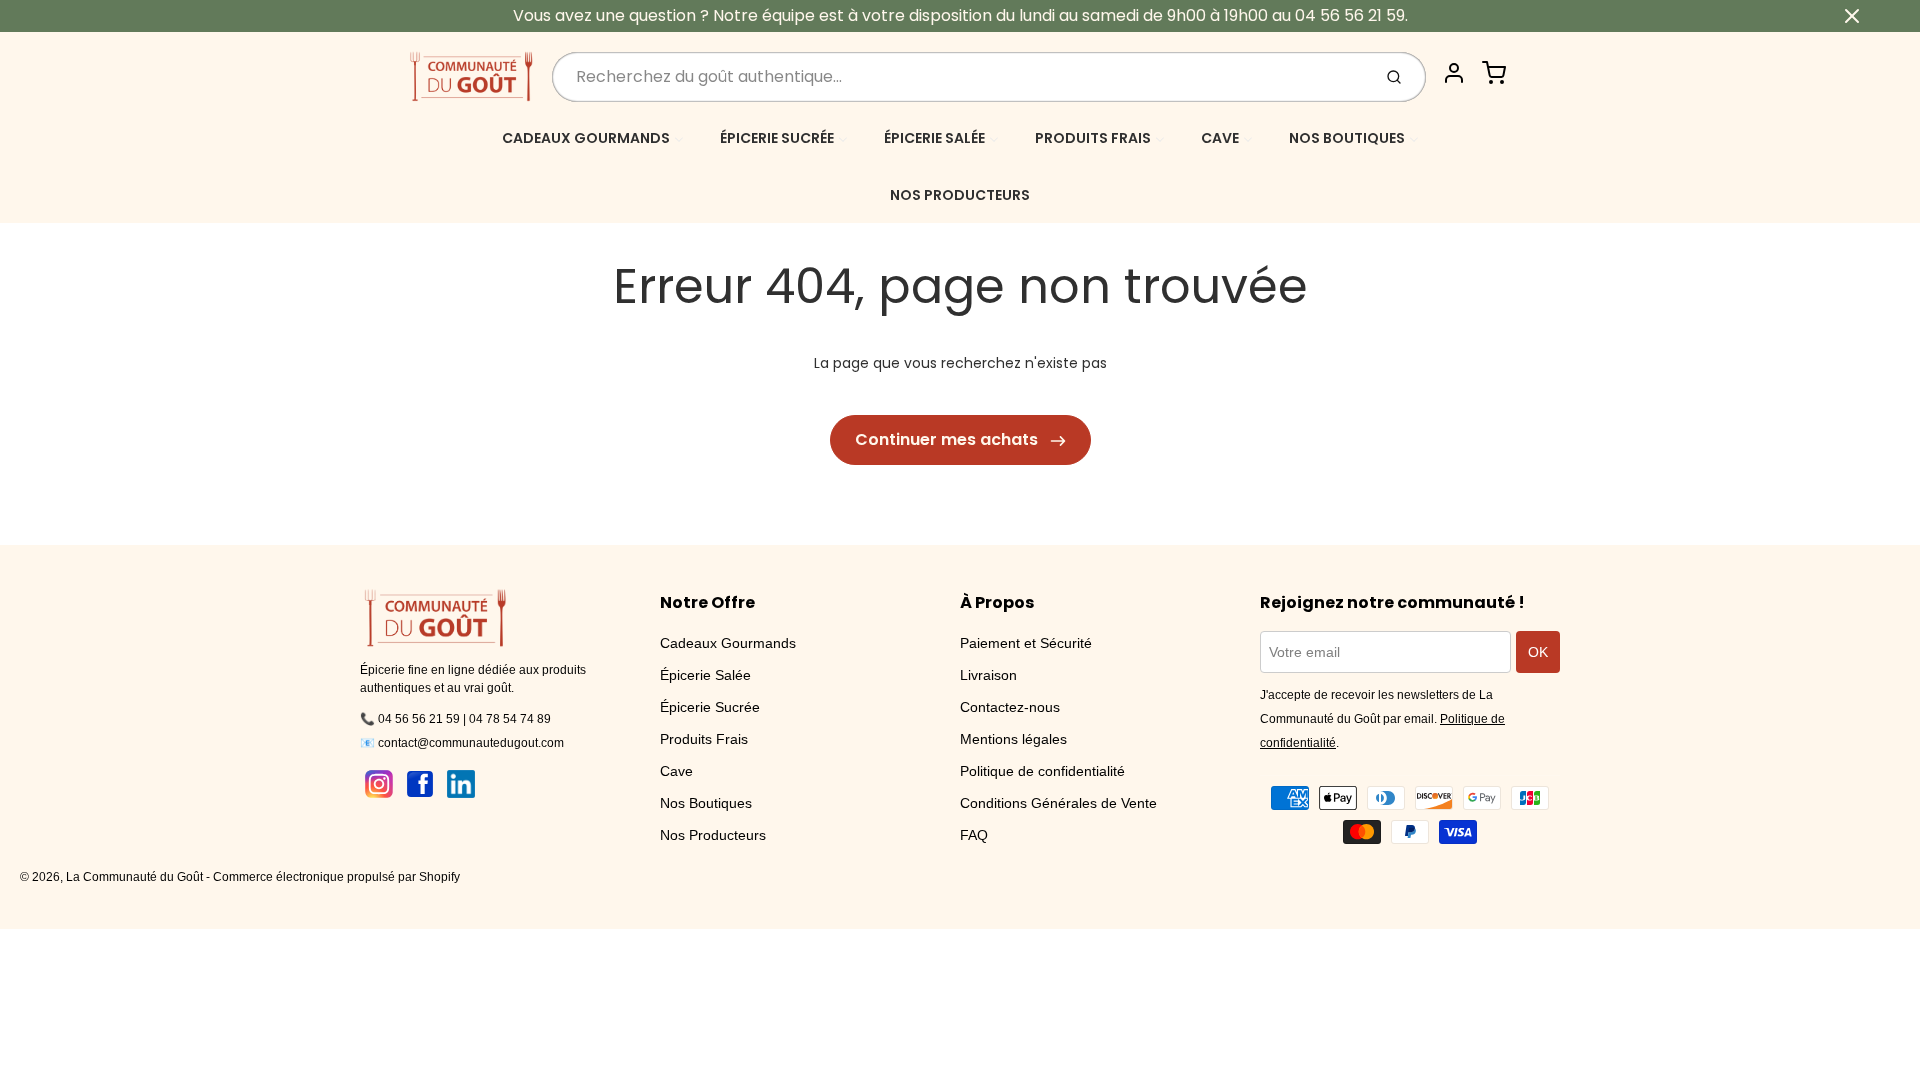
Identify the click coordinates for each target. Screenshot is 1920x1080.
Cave (676, 771)
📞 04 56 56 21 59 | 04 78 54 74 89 (455, 719)
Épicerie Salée (705, 675)
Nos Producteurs (713, 835)
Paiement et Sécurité (1026, 643)
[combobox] (959, 77)
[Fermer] (1852, 16)
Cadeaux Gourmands (728, 643)
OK (1538, 652)
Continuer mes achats (948, 439)
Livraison (988, 675)
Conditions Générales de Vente (1058, 803)
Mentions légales (1013, 739)
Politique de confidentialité (1042, 771)
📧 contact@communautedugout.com (462, 743)
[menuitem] (593, 137)
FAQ (974, 835)
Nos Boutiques (706, 803)
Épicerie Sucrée (710, 707)
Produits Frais (704, 739)
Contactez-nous (1010, 707)
